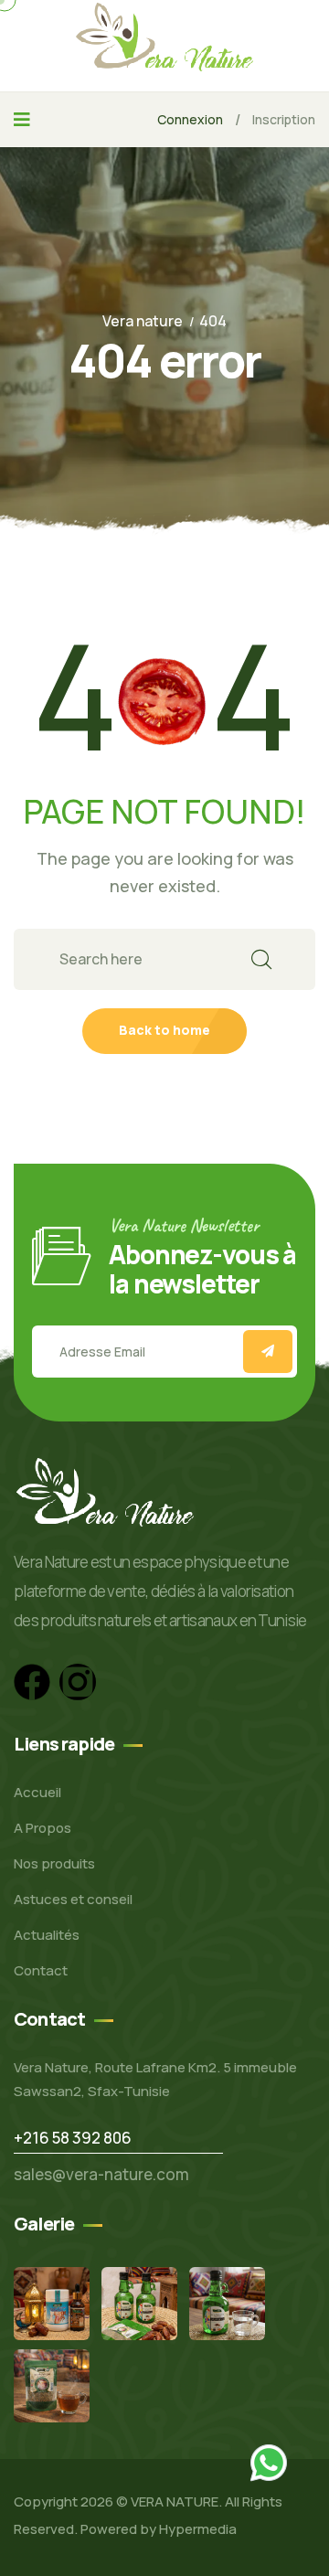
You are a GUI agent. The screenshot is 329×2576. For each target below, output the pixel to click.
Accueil (37, 1792)
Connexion (190, 119)
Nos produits (54, 1863)
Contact (41, 1970)
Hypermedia (198, 2529)
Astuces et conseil (73, 1899)
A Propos (42, 1828)
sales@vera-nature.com (101, 2174)
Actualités (47, 1935)
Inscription (284, 119)
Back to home (164, 1030)
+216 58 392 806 (73, 2138)
